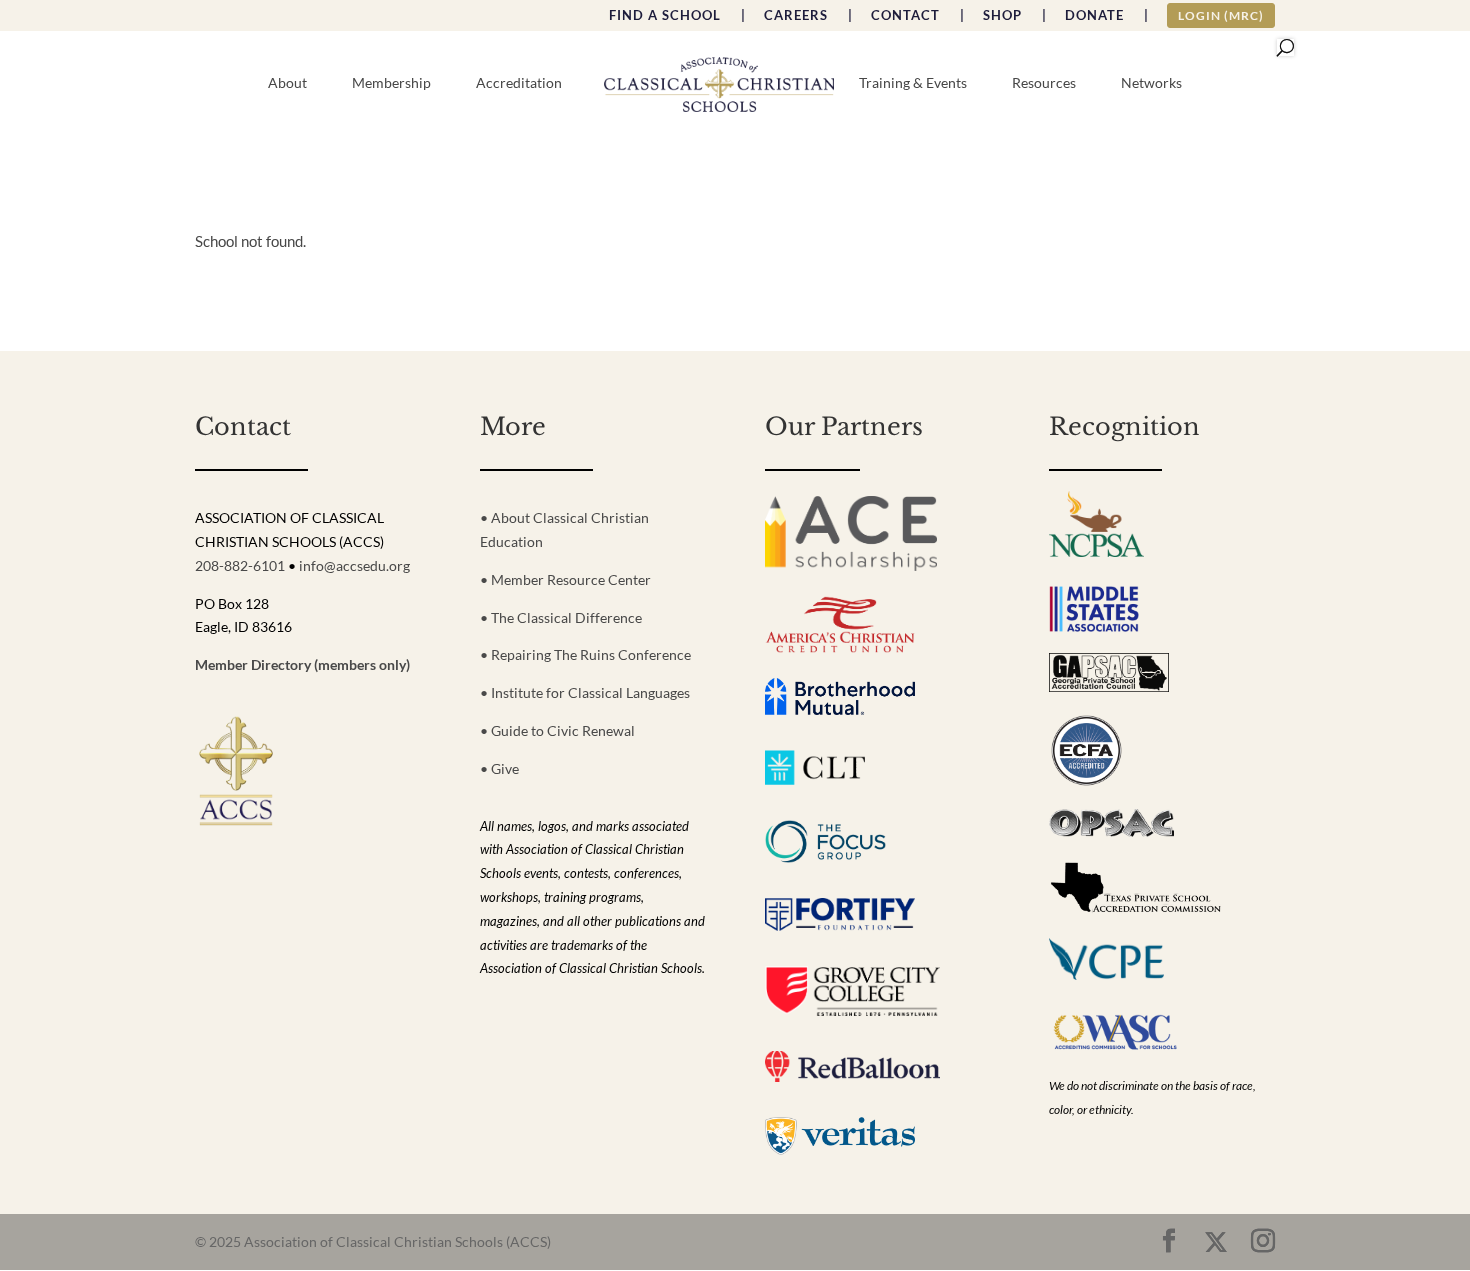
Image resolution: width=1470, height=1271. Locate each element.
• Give (499, 768)
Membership (391, 83)
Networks (1151, 83)
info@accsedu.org (354, 565)
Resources (1044, 83)
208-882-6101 (240, 565)
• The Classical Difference (561, 617)
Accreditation (519, 83)
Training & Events (913, 83)
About (287, 83)
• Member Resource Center (565, 579)
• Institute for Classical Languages (585, 692)
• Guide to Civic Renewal (557, 730)
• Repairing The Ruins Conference (585, 654)
